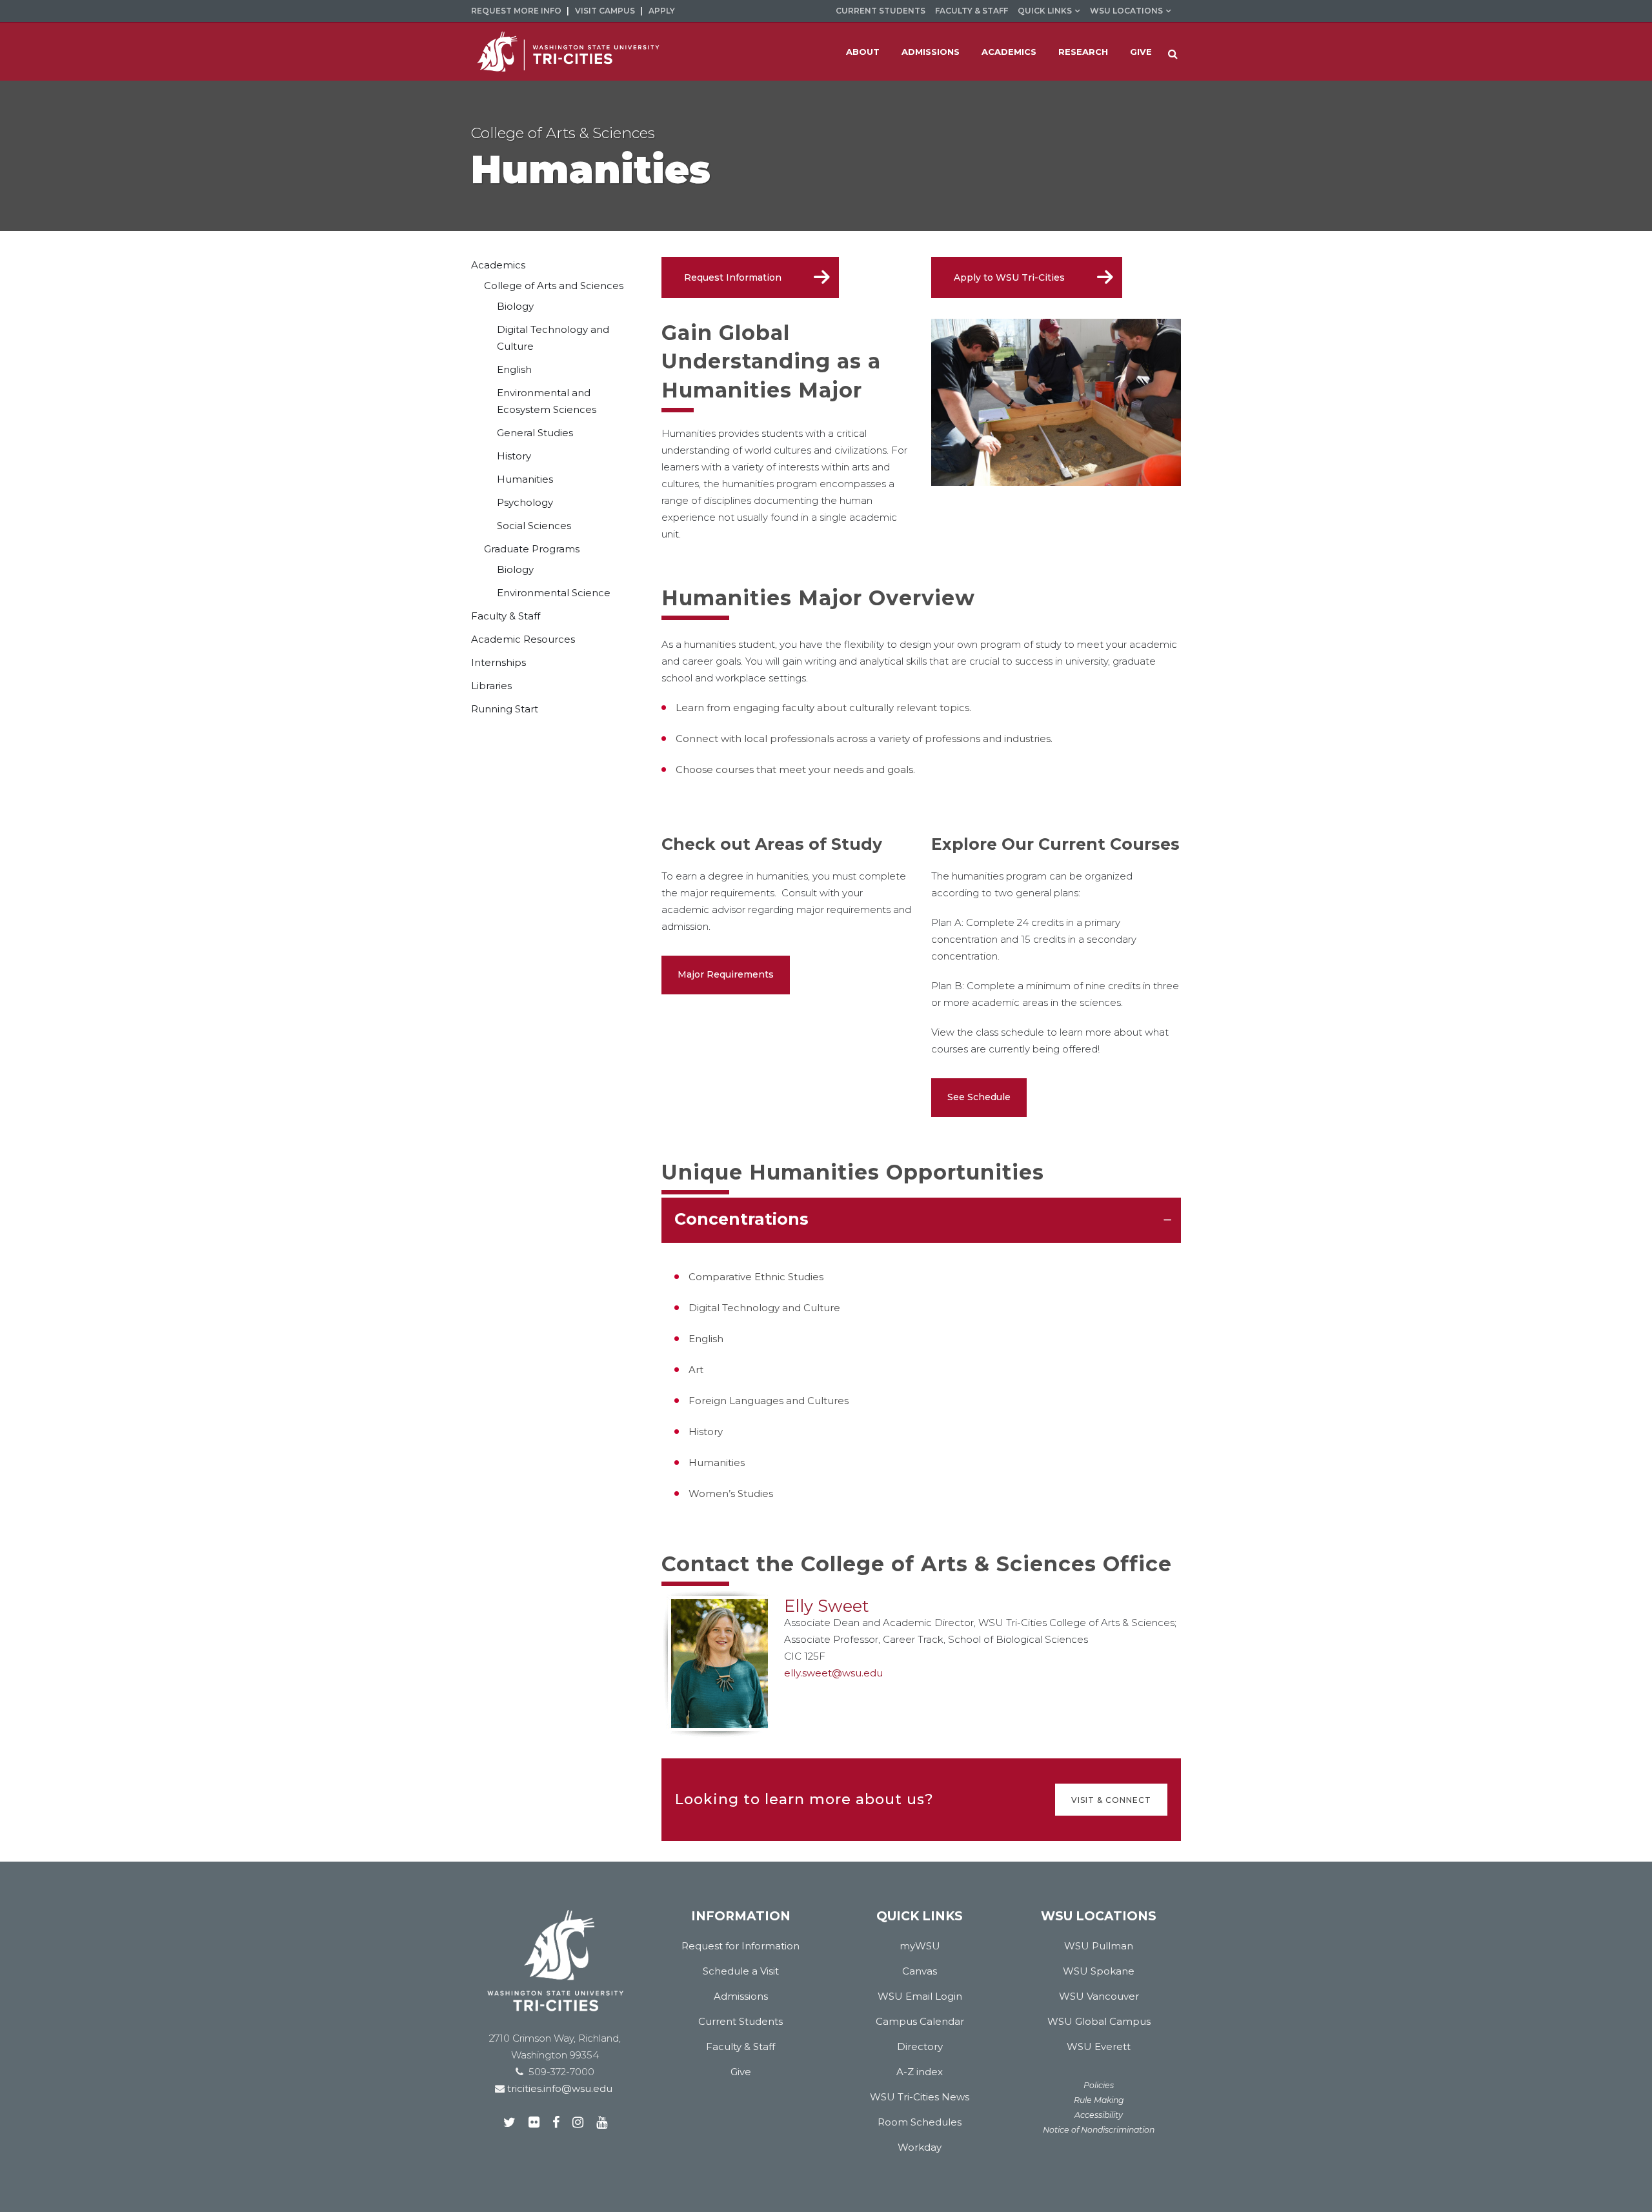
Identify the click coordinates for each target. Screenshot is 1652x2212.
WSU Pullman (1099, 1946)
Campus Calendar (920, 2021)
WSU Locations (1126, 11)
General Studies (535, 433)
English (514, 369)
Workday (920, 2147)
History (514, 456)
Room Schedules (920, 2122)
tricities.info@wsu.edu (559, 2088)
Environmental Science (554, 593)
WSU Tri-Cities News (920, 2097)
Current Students (881, 11)
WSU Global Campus (1099, 2021)
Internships (499, 662)
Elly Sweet (827, 1606)
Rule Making (1099, 2100)
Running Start (505, 709)
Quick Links (1045, 11)
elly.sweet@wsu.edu (833, 1673)
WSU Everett (1099, 2046)
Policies (1099, 2085)
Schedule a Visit (741, 1971)
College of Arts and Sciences (554, 286)
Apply (662, 11)
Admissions (741, 1996)
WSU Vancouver (1099, 1996)
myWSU (920, 1946)
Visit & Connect (1111, 1799)
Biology (515, 306)
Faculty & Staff (972, 11)
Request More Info (516, 11)
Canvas (920, 1971)
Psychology (525, 502)
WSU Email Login (920, 1996)
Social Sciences (534, 526)
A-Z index (920, 2072)
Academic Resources (523, 639)
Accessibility (1099, 2115)
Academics (498, 265)
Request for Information (740, 1946)
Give (741, 2072)
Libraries (491, 686)
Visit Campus (605, 11)
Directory (920, 2046)
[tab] (921, 1220)
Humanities (525, 479)
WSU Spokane (1099, 1971)
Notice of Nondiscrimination (1099, 2130)
